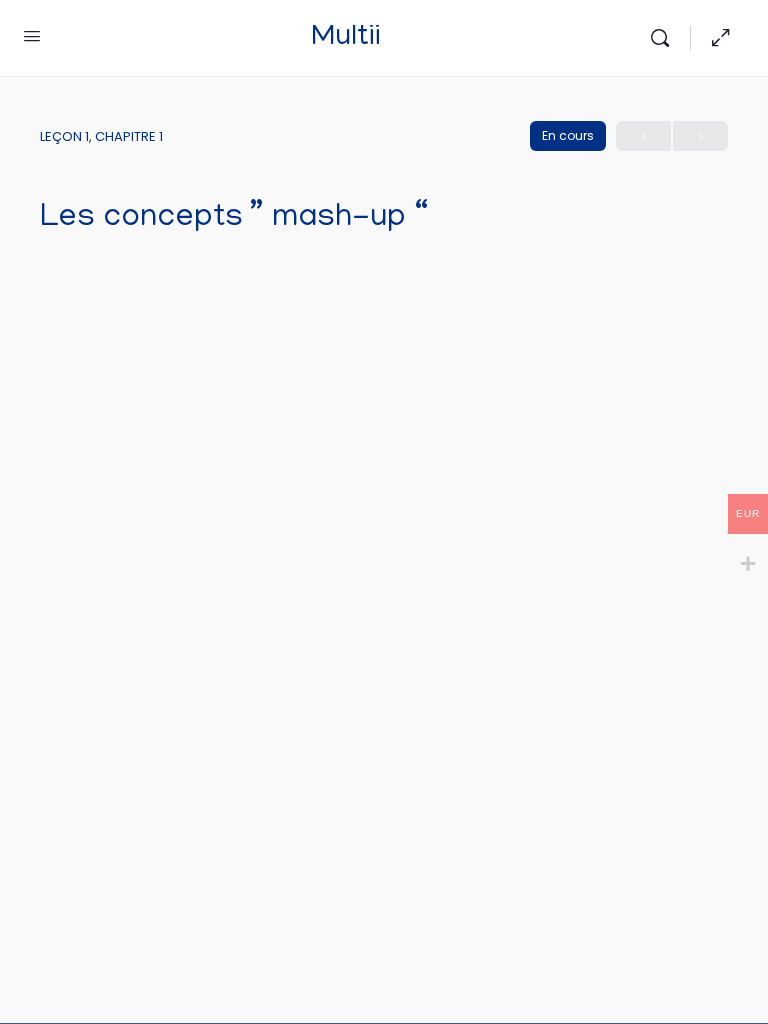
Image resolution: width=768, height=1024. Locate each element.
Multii (346, 38)
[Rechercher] (665, 38)
